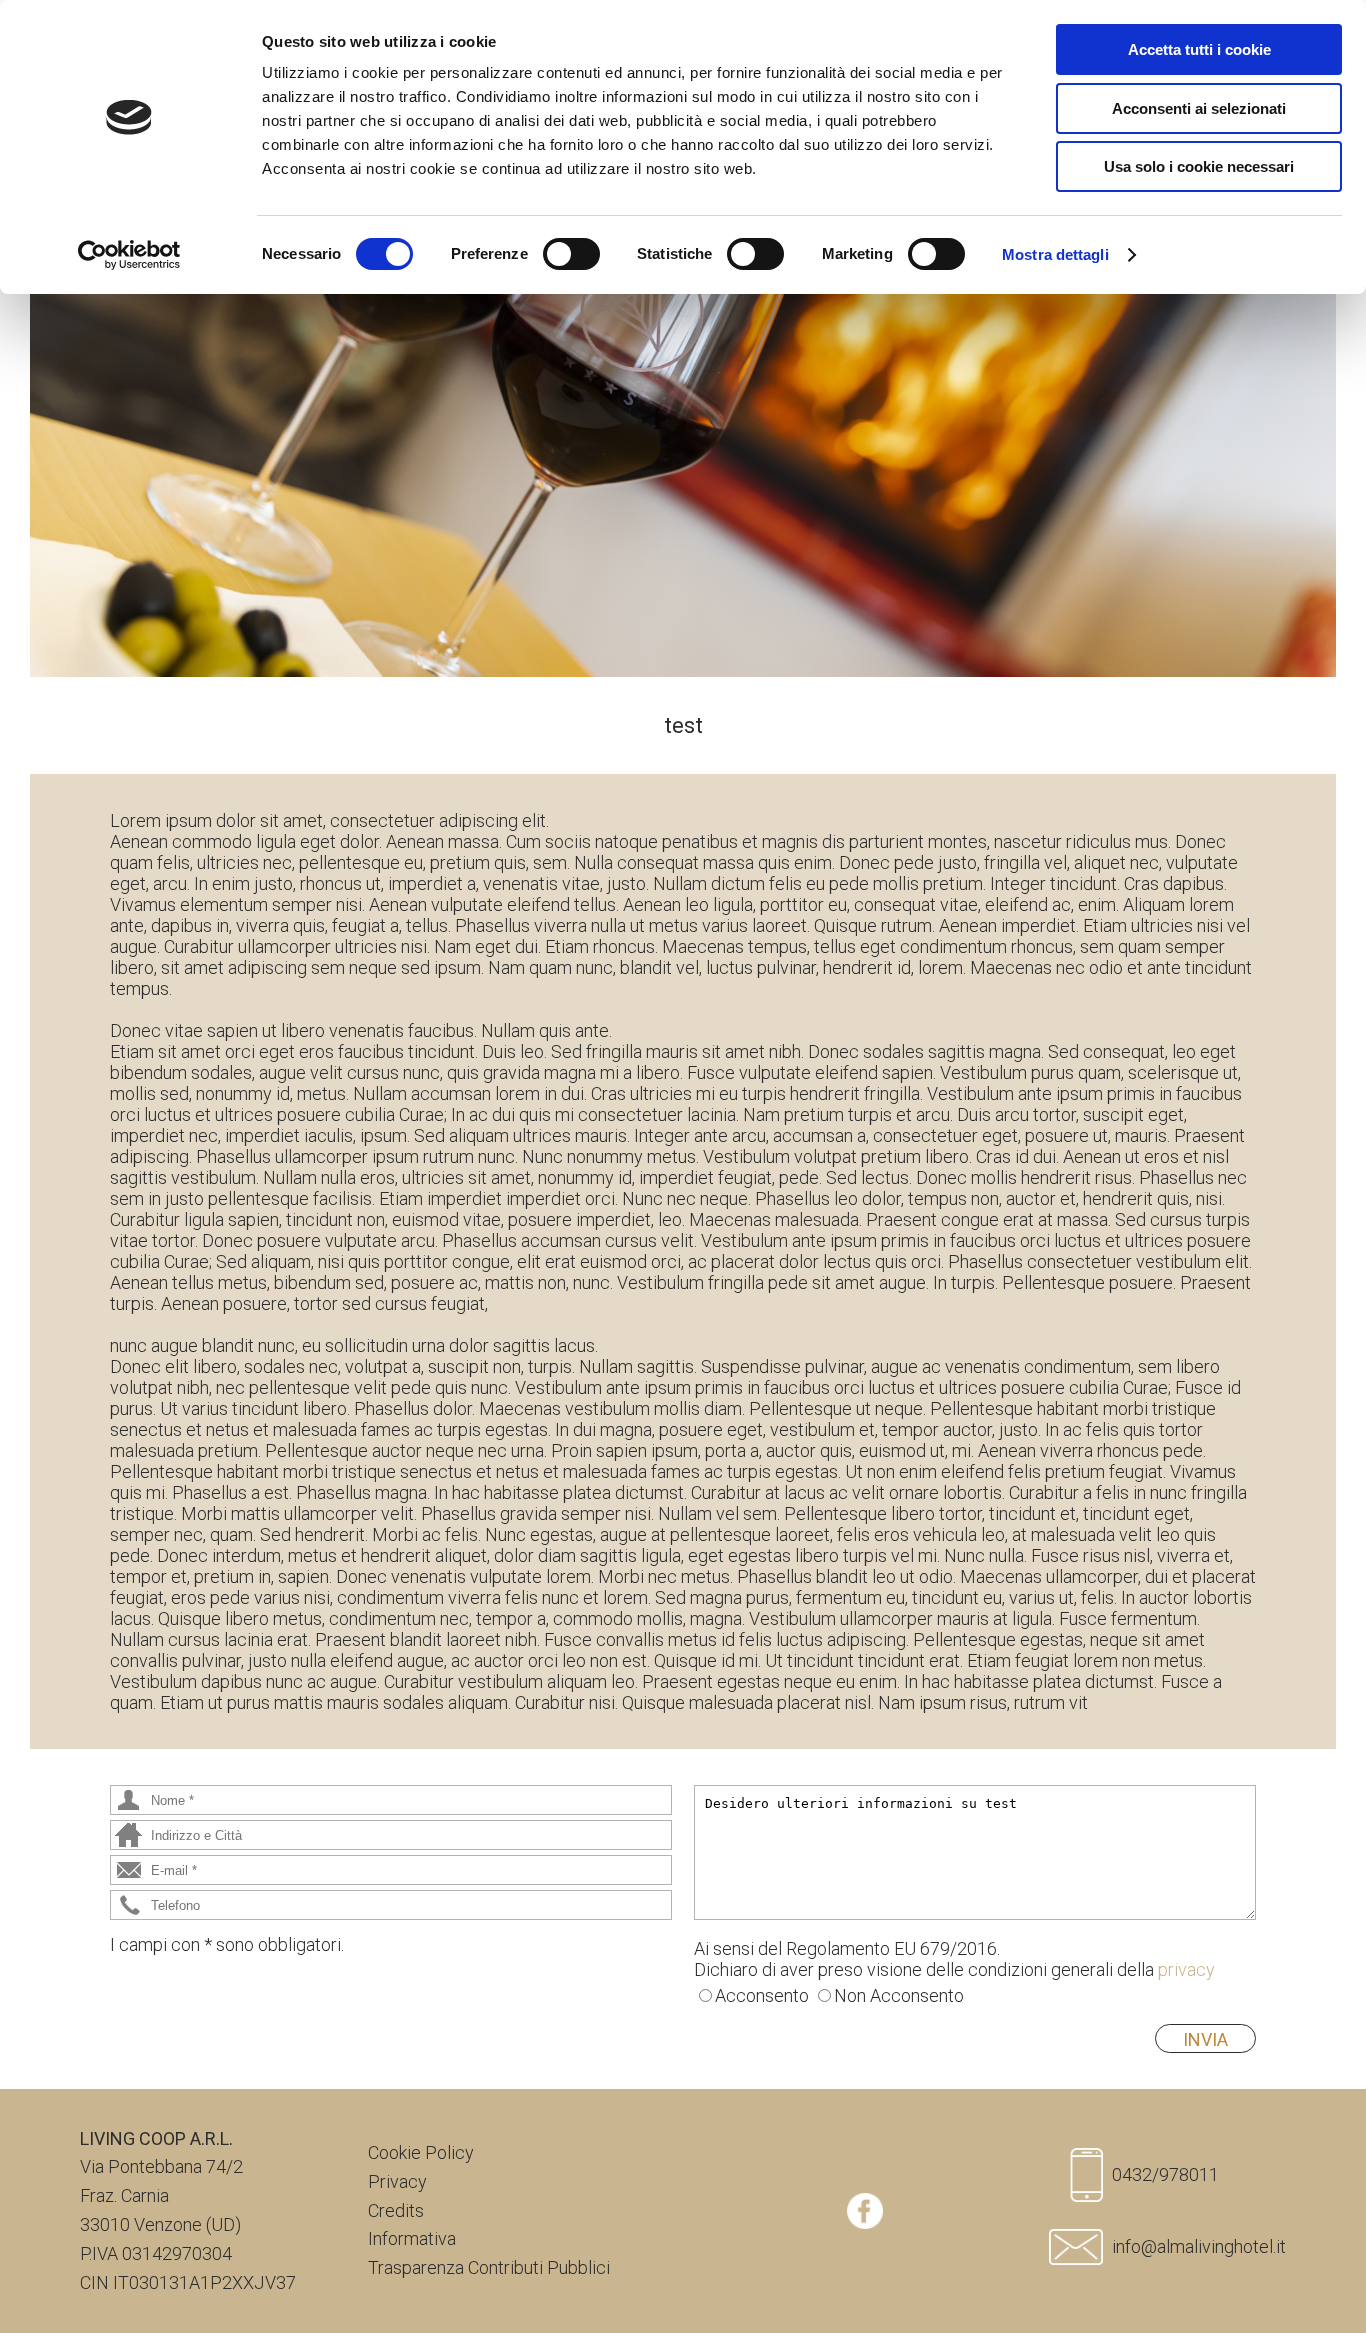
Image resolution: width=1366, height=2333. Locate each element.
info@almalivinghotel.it (1199, 2246)
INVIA (1205, 2039)
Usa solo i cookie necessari (1199, 166)
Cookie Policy (421, 2152)
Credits (396, 2210)
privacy (1186, 1969)
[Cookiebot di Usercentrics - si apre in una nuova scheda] (129, 255)
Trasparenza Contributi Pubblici (489, 2267)
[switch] (571, 254)
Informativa (412, 2238)
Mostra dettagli (1055, 254)
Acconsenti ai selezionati (1199, 108)
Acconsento (762, 1995)
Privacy (397, 2181)
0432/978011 (1165, 2174)
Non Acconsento (899, 1995)
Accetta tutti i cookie (1199, 49)
